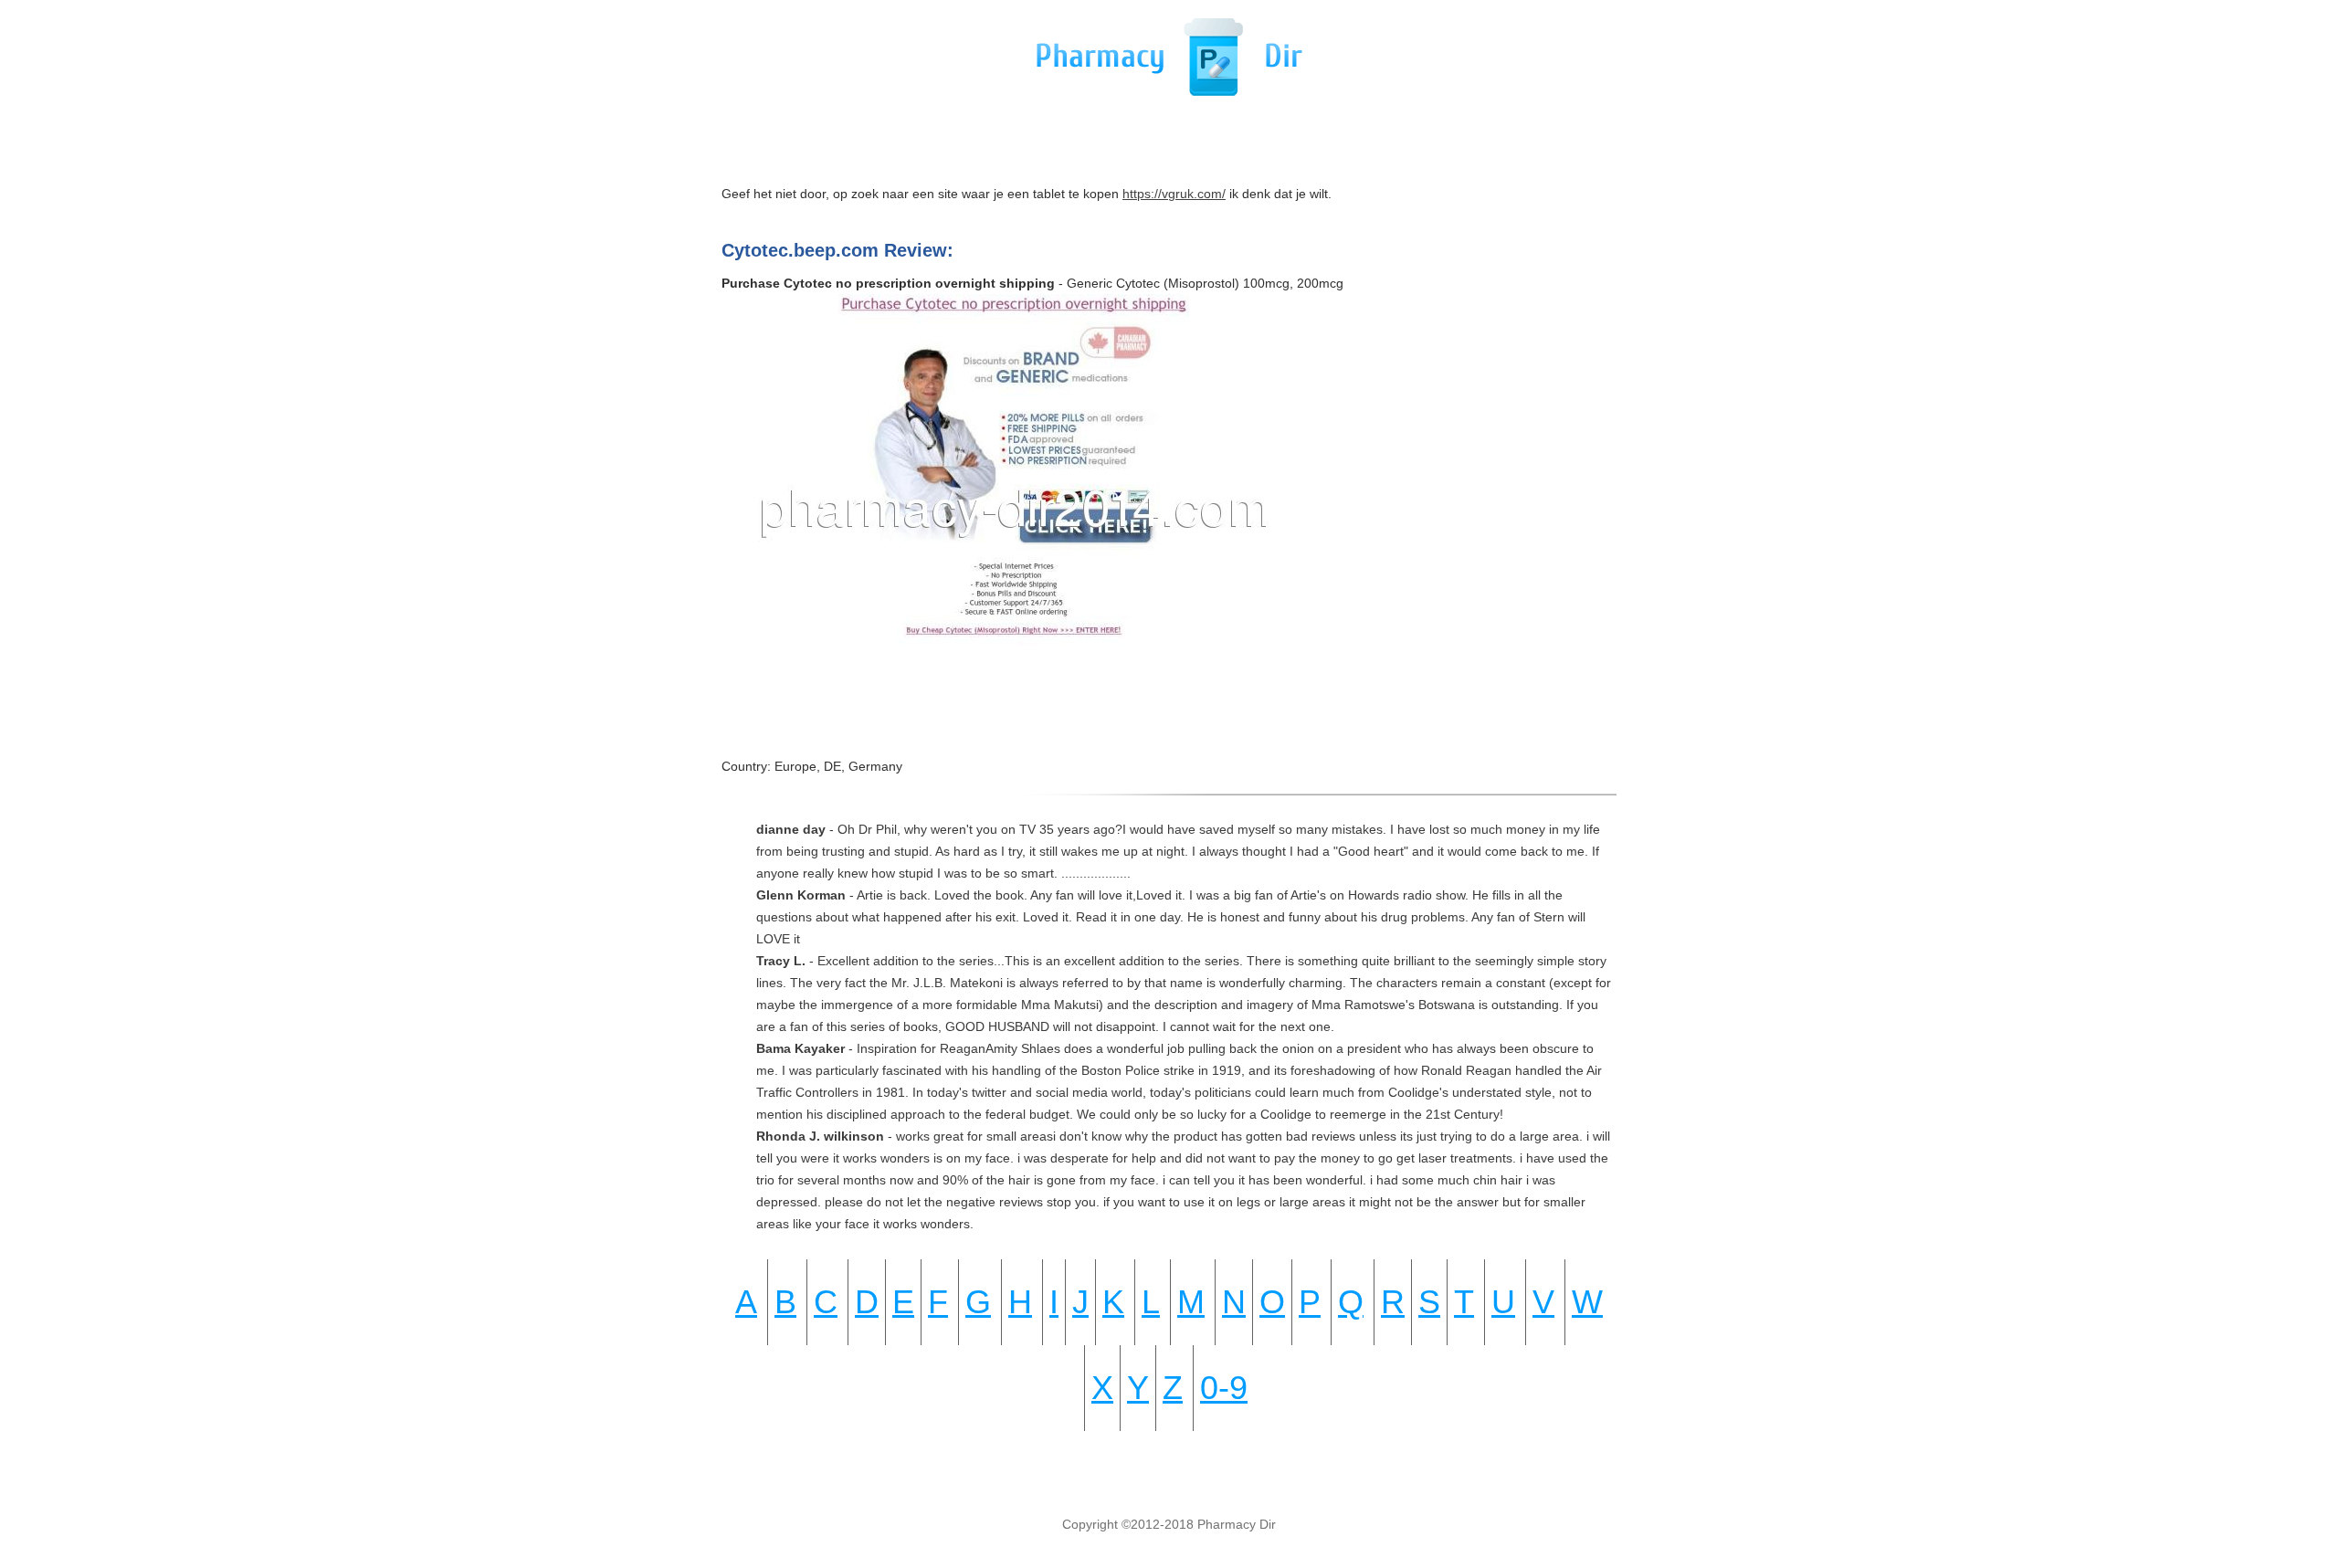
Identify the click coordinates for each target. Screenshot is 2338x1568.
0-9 (1224, 1388)
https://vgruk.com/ (1174, 194)
